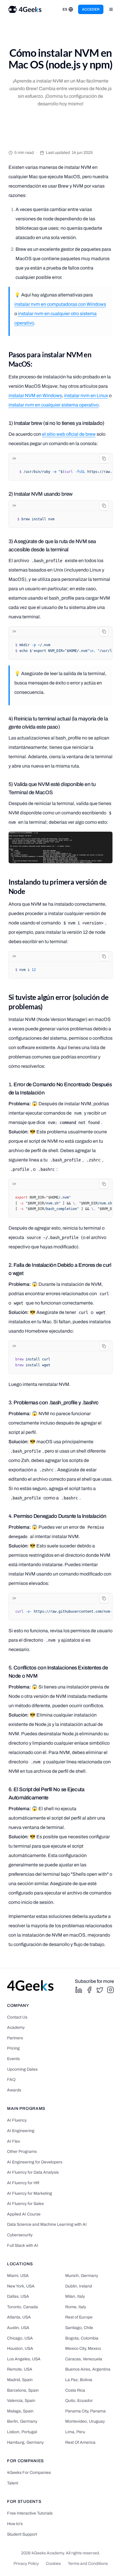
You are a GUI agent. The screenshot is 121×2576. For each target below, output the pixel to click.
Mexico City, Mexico (83, 2348)
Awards (14, 2090)
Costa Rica (75, 2390)
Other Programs (22, 2152)
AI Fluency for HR (23, 2183)
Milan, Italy (75, 2296)
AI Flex (14, 2141)
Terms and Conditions (88, 2564)
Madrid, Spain (20, 2380)
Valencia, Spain (21, 2401)
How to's (15, 2524)
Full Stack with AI (23, 2245)
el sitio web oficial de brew (69, 434)
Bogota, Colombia (82, 2338)
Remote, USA (20, 2369)
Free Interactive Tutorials (30, 2513)
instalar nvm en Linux (86, 395)
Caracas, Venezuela (84, 2359)
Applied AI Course (24, 2214)
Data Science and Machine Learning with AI (47, 2224)
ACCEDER (91, 9)
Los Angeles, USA (24, 2359)
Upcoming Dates (22, 2069)
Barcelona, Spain (23, 2390)
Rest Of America (80, 2442)
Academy (16, 2027)
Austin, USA (18, 2328)
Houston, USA (20, 2348)
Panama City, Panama (85, 2411)
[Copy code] (104, 459)
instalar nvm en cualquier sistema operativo (54, 405)
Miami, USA (18, 2276)
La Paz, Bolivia (79, 2380)
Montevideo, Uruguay (85, 2421)
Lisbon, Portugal (22, 2432)
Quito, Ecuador (79, 2401)
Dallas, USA (18, 2296)
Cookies (53, 2564)
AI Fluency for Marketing (30, 2193)
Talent (13, 2483)
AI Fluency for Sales (25, 2204)
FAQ (11, 2080)
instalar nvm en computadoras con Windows (60, 304)
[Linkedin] (79, 1990)
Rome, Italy (76, 2307)
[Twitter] (100, 1990)
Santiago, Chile (79, 2328)
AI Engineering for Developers (35, 2162)
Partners (15, 2038)
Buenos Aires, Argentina (88, 2369)
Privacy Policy (26, 2564)
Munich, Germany (82, 2276)
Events (13, 2059)
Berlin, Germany (22, 2421)
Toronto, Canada (22, 2307)
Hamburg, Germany (25, 2442)
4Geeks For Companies (29, 2473)
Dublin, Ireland (79, 2286)
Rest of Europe (79, 2317)
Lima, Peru (75, 2432)
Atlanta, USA (19, 2317)
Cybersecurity (20, 2235)
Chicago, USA (20, 2338)
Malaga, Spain (20, 2411)
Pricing (13, 2048)
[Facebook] (89, 1990)
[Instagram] (110, 1990)
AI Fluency (17, 2120)
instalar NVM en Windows (35, 395)
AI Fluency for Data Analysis (33, 2172)
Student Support (22, 2534)
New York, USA (21, 2286)
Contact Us (17, 2017)
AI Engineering (21, 2131)
